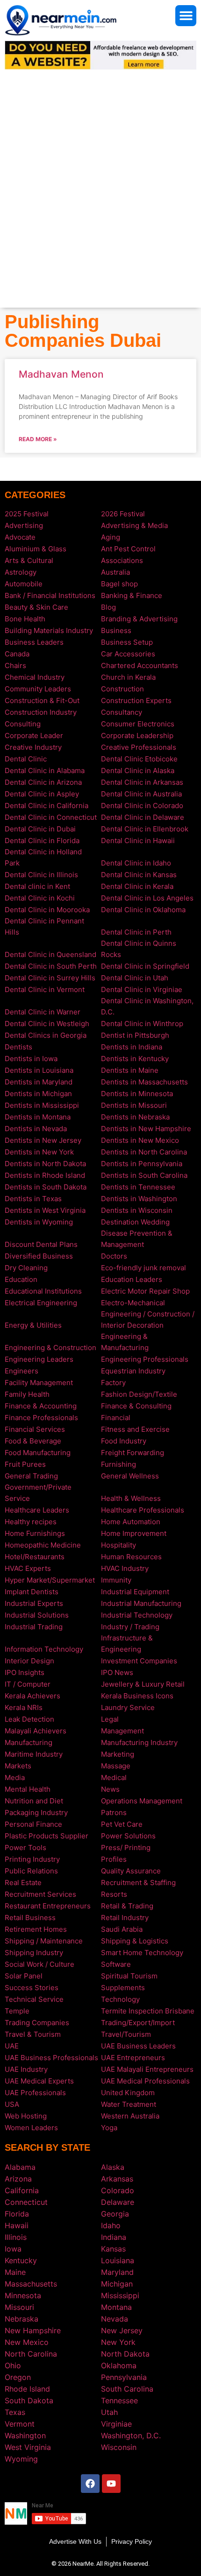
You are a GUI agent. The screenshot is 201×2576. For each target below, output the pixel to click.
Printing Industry (32, 1859)
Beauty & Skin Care (36, 607)
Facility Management (39, 1383)
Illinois (16, 2237)
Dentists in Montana (38, 1117)
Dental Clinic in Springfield (145, 966)
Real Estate (23, 1883)
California (22, 2190)
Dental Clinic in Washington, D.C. (147, 1006)
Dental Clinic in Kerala (137, 886)
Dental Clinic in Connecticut (51, 817)
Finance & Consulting (136, 1406)
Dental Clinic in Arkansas (142, 782)
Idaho (111, 2225)
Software (116, 1964)
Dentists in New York (39, 1152)
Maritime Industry (34, 1754)
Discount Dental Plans (41, 1244)
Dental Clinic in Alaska (138, 771)
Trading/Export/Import (138, 2023)
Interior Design (29, 1661)
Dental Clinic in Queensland (50, 954)
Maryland (117, 2272)
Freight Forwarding (133, 1453)
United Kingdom (128, 2093)
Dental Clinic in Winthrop (142, 1024)
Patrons (114, 1812)
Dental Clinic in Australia (141, 794)
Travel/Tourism (126, 2034)
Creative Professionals (139, 747)
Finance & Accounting (41, 1406)
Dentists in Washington (139, 1199)
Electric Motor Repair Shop (145, 1291)
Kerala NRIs (24, 1707)
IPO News (117, 1672)
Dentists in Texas (33, 1199)
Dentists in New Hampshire (146, 1129)
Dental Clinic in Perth (136, 932)
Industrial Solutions (37, 1615)
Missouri (19, 2307)
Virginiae (116, 2424)
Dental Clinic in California (47, 806)
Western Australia (130, 2116)
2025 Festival (27, 514)
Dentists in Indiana (132, 1047)
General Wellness (130, 1476)
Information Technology (44, 1649)
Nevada (115, 2319)
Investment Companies (139, 1661)
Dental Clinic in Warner (43, 1012)
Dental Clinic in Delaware (143, 817)
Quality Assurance (131, 1871)
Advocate (20, 537)
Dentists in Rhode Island (45, 1175)
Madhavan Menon (61, 374)
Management (122, 1731)
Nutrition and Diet (34, 1801)
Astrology (21, 572)
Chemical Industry (35, 677)
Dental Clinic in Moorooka (47, 910)
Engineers (22, 1371)
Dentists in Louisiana (39, 1070)
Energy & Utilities (33, 1325)
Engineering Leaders (39, 1359)
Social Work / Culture (39, 1964)
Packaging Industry (36, 1812)
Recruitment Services (40, 1894)
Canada (17, 654)
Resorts (114, 1894)
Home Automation (131, 1522)
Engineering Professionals (145, 1359)
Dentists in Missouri (134, 1105)
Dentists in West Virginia (45, 1210)
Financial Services (35, 1429)
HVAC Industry (125, 1568)
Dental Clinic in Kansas (139, 875)
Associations (122, 560)
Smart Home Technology (142, 1953)
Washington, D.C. (131, 2435)
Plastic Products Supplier (47, 1836)
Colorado (118, 2190)
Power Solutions (128, 1836)
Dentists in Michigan (38, 1094)
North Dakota (125, 2354)
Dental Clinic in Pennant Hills (44, 926)
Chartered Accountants (140, 665)
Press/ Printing (126, 1848)
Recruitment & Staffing (138, 1883)
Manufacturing (29, 1742)
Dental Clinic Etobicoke (139, 759)
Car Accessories (128, 654)
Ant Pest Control (128, 549)
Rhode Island (27, 2389)
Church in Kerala (128, 677)
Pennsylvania (124, 2377)
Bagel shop (119, 584)
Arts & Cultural (29, 560)
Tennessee (119, 2400)
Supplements (123, 1988)
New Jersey (122, 2330)
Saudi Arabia (122, 1929)
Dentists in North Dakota (45, 1164)
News (110, 1789)
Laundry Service (128, 1707)
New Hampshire (33, 2330)
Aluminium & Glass (36, 549)
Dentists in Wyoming (39, 1222)
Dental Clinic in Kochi (40, 898)
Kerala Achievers (32, 1696)
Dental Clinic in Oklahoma (143, 910)
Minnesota (23, 2295)
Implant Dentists (32, 1592)
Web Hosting (26, 2116)
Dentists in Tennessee (138, 1187)
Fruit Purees (25, 1464)
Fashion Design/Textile (139, 1394)
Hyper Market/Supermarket (50, 1580)
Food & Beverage (33, 1441)
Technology (120, 1999)
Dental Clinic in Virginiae (142, 989)
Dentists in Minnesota (137, 1094)
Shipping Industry (34, 1953)
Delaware (118, 2202)
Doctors (114, 1256)
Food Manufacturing (38, 1453)
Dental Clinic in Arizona (43, 782)
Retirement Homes (36, 1929)
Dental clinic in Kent (37, 886)
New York (118, 2342)
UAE (12, 2046)
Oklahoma (119, 2365)
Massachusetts (31, 2284)
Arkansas (117, 2179)
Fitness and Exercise (135, 1429)
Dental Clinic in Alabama (45, 771)
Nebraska (22, 2319)
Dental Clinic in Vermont (45, 989)
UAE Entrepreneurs (133, 2058)
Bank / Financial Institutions (50, 595)
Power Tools (25, 1848)
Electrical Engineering (41, 1303)
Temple (17, 2011)
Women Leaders (31, 2128)
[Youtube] (111, 2484)
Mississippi (120, 2295)
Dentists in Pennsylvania (142, 1164)
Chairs (15, 665)
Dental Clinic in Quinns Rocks (139, 949)
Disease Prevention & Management (137, 1239)
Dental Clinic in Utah (135, 978)
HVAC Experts (28, 1568)
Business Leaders (34, 642)
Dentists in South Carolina (144, 1175)
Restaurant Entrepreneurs (48, 1906)
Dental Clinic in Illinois (41, 875)
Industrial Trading (34, 1627)
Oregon (18, 2377)
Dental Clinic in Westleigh (47, 1024)
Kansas (113, 2249)
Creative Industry (33, 747)
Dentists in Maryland (39, 1082)
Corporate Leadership (137, 735)
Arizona (18, 2179)
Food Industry (124, 1441)
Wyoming (21, 2459)
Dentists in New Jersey (43, 1140)
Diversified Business (39, 1256)
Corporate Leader (34, 735)
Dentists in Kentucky (135, 1059)
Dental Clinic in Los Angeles (147, 898)
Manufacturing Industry (139, 1742)
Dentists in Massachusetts (144, 1082)
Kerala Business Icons (137, 1696)
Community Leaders (38, 689)
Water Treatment (129, 2104)
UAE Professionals (35, 2093)
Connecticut (26, 2202)
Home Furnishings (35, 1533)
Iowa (13, 2249)
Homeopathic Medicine (43, 1545)
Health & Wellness (131, 1498)
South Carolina (127, 2389)
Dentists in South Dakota (46, 1187)
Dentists (18, 1047)
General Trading (31, 1476)
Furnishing (118, 1464)
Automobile (24, 584)
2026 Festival (123, 514)
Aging (111, 537)
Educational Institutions (43, 1291)
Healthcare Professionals (143, 1510)
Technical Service (34, 1999)
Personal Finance (33, 1824)
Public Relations (31, 1871)
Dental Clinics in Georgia (46, 1035)
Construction (122, 689)
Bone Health (25, 619)
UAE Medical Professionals (145, 2081)
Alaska (113, 2167)
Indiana (114, 2237)
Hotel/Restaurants (35, 1557)
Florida (17, 2214)
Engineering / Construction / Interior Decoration (148, 1320)
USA (12, 2104)
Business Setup (127, 642)
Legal (110, 1719)
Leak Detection (29, 1719)
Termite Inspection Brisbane (148, 2011)
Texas (15, 2412)
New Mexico (27, 2342)
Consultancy (122, 712)
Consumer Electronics (138, 724)
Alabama (20, 2167)
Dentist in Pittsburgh (135, 1035)
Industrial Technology (137, 1615)
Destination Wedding (135, 1222)
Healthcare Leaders (37, 1510)
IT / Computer (28, 1684)
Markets (18, 1766)
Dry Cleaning (26, 1268)
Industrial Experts (34, 1603)
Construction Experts (136, 700)
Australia (115, 572)
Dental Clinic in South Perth (51, 966)
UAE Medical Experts (39, 2081)
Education (21, 1279)
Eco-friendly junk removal (144, 1268)
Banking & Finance (132, 595)
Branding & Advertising (139, 619)
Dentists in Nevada (36, 1129)
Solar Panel (24, 1976)
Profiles (114, 1859)
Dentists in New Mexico (140, 1140)
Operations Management (142, 1801)
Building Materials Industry (49, 630)
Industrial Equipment (135, 1592)
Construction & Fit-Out (42, 700)
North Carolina (31, 2354)
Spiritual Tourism (129, 1976)
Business (116, 630)
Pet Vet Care (122, 1824)
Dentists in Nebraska (135, 1117)
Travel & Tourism (33, 2034)
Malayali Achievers (36, 1731)
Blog (108, 607)
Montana (116, 2307)
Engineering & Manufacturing (125, 1342)
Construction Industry (41, 712)
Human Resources (131, 1557)
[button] (186, 16)
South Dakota (29, 2400)
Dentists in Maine (130, 1070)
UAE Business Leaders (138, 2046)
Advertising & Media (134, 525)
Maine (15, 2272)
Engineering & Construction (50, 1348)
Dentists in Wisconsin (137, 1210)
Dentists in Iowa (31, 1059)
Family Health (27, 1394)
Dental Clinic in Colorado (142, 806)
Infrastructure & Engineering (127, 1643)
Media (15, 1777)
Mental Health (28, 1789)
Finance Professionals (41, 1418)
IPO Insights (25, 1672)
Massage (116, 1766)
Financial (116, 1418)
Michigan (117, 2284)
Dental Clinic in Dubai (40, 829)
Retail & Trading (127, 1906)
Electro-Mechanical (133, 1303)
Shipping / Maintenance (44, 1941)
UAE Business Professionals (51, 2058)
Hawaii (17, 2225)
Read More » (38, 439)
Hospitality (118, 1545)
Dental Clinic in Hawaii (138, 841)
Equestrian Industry (133, 1371)
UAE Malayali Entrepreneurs (147, 2069)
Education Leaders (132, 1279)
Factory (113, 1383)
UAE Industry (26, 2069)
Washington (25, 2435)
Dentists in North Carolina (144, 1152)
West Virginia (28, 2447)
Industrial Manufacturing (141, 1603)
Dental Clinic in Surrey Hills (50, 978)
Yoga (109, 2128)
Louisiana (118, 2260)
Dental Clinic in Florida (42, 841)
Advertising (24, 525)
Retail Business (30, 1918)
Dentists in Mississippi (42, 1105)
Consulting (23, 724)
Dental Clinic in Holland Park (43, 857)
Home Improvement (134, 1533)
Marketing (118, 1754)
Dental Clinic (26, 759)
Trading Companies (37, 2023)
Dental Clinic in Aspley (42, 794)
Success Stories (32, 1988)
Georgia (115, 2214)
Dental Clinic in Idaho (136, 863)
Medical (114, 1777)
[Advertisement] (100, 203)
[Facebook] (90, 2484)
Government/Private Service (38, 1493)
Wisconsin (119, 2447)
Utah (109, 2412)
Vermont (20, 2424)
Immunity (116, 1580)
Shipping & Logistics (135, 1941)
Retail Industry (125, 1918)
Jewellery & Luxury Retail (143, 1684)
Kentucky (21, 2260)
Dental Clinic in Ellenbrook (145, 829)
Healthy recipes (31, 1522)
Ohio (13, 2365)
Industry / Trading (130, 1627)
